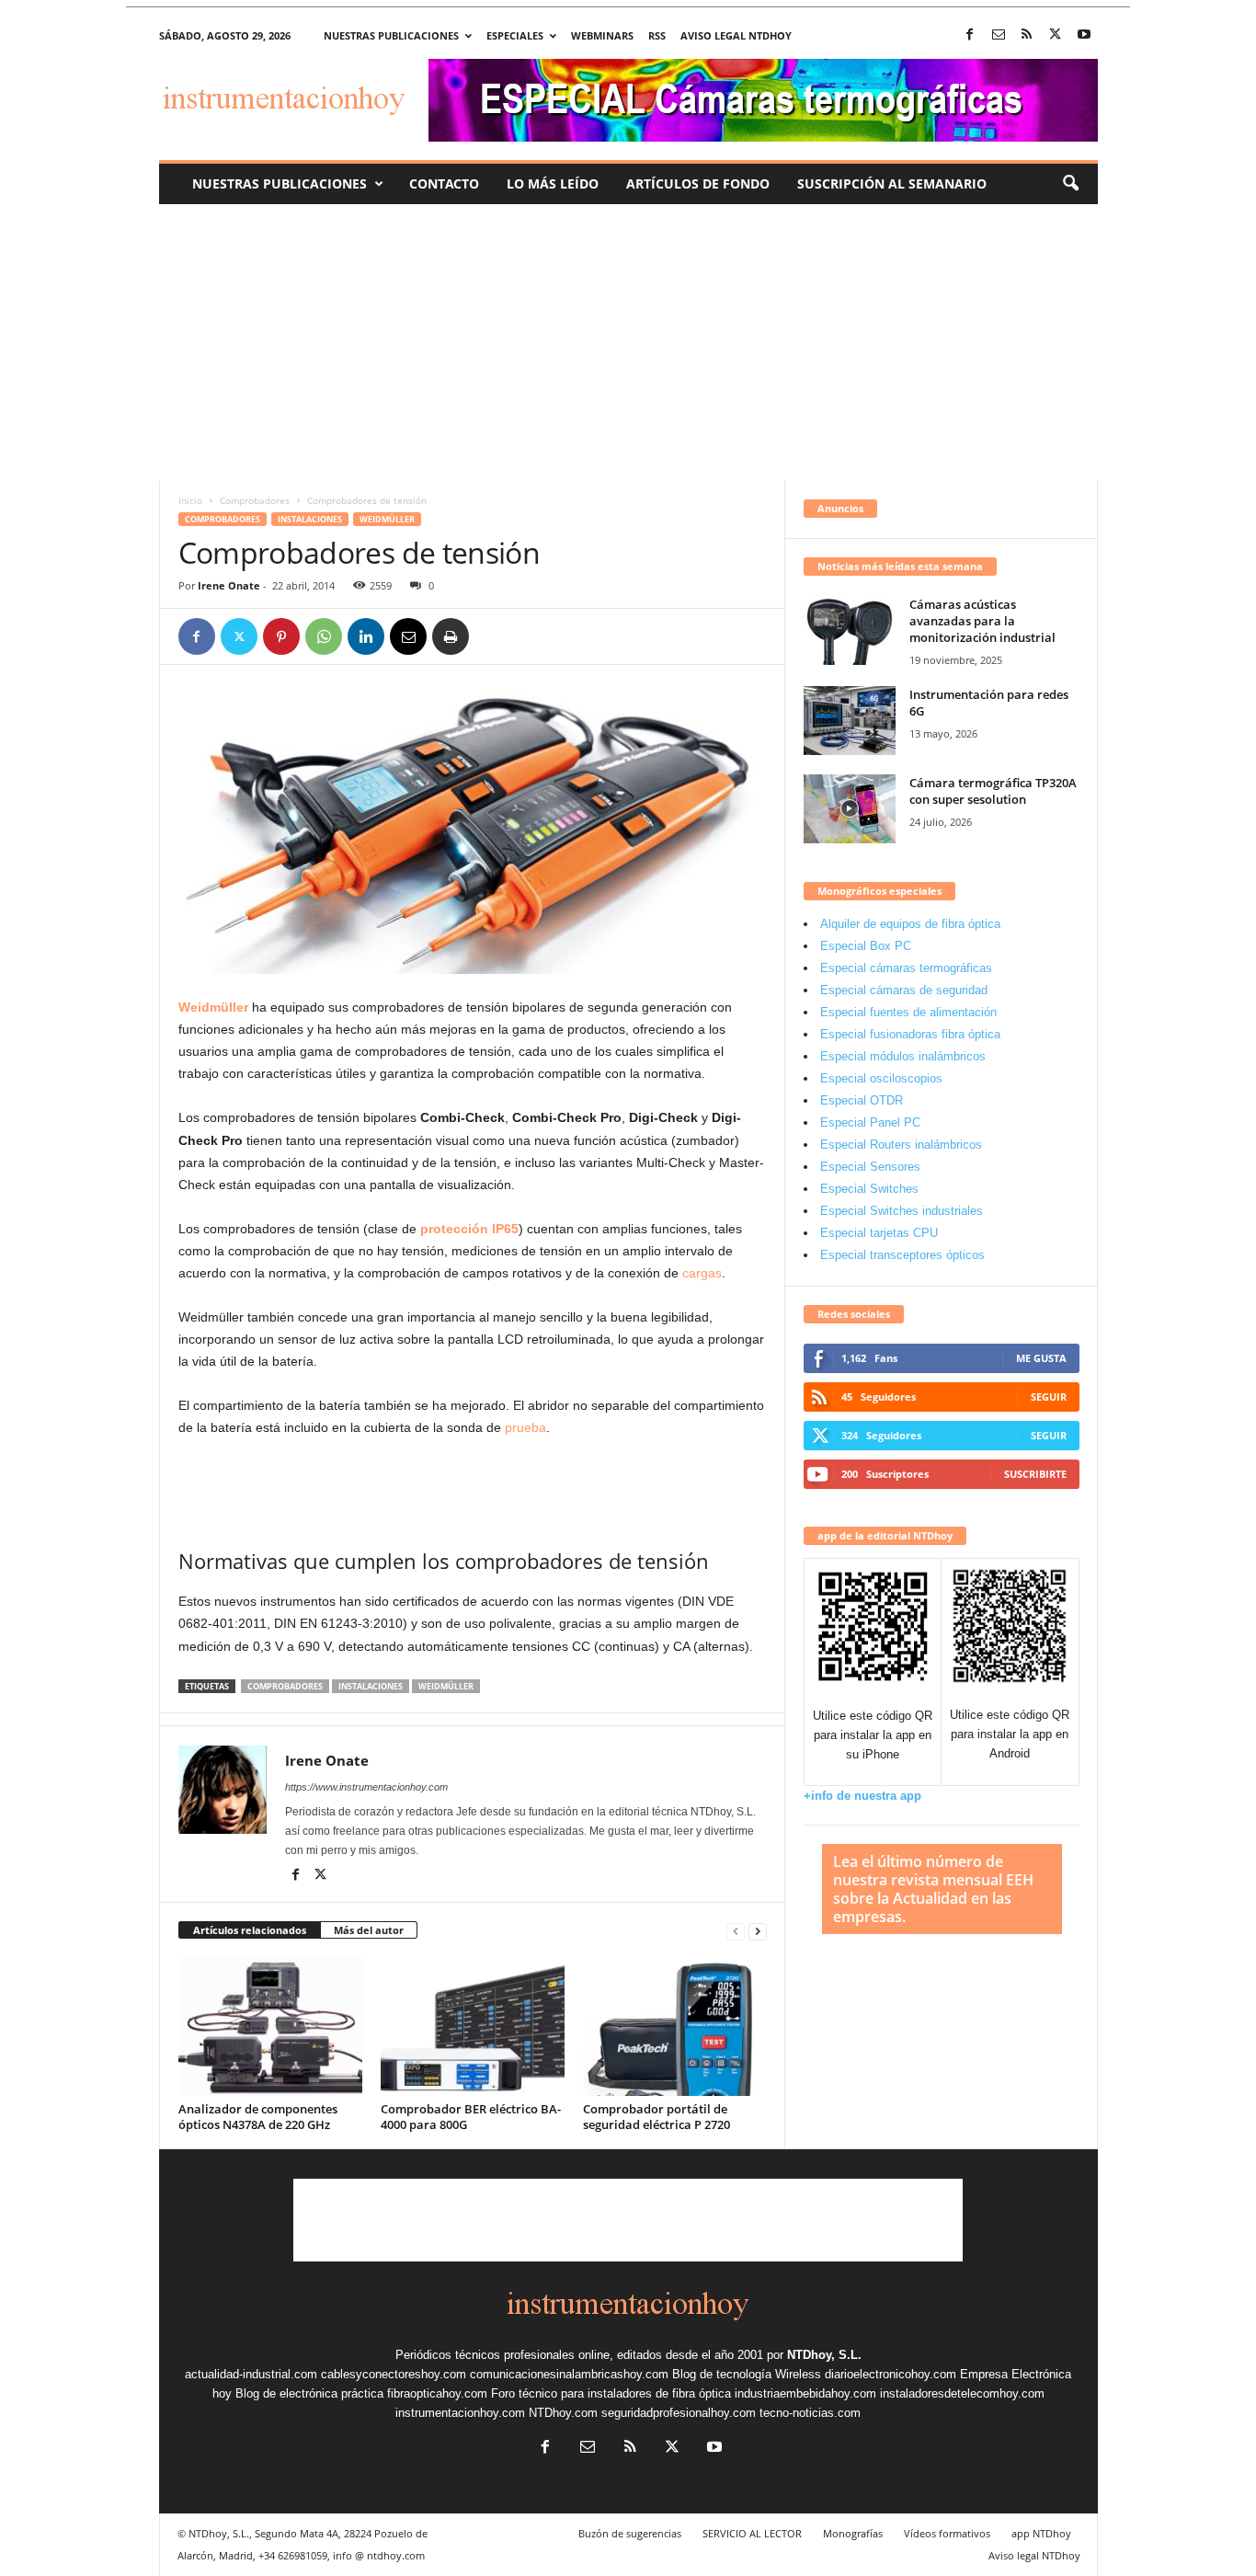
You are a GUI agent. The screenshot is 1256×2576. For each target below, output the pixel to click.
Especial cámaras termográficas (906, 968)
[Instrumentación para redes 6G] (850, 721)
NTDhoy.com (563, 2413)
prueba (525, 1427)
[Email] (408, 636)
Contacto (444, 183)
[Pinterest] (281, 636)
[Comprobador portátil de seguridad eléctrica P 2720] (675, 2027)
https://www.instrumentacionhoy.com (366, 1787)
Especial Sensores (870, 1167)
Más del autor (369, 1930)
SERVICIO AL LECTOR (752, 2533)
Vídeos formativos (947, 2533)
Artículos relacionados (250, 1930)
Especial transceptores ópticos (902, 1255)
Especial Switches (869, 1189)
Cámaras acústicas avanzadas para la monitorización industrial (982, 621)
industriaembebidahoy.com (805, 2393)
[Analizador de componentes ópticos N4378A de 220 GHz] (270, 2027)
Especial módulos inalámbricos (903, 1056)
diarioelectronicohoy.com (891, 2374)
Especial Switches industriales (902, 1211)
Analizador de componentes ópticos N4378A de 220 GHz (258, 2117)
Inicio (190, 500)
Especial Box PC (866, 946)
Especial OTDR (862, 1100)
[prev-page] (736, 1931)
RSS (657, 35)
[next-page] (758, 1931)
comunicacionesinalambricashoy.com (569, 2374)
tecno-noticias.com (810, 2413)
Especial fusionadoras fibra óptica (910, 1034)
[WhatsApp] (324, 636)
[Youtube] (1084, 35)
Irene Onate (229, 585)
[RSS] (1027, 35)
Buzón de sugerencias (630, 2533)
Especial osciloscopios (881, 1078)
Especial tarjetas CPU (879, 1233)
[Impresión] (451, 636)
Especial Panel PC (870, 1122)
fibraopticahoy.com (437, 2393)
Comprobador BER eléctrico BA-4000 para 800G (471, 2117)
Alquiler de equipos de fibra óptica (910, 924)
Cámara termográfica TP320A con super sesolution (993, 791)
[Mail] (999, 35)
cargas (702, 1273)
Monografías (853, 2533)
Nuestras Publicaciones (280, 183)
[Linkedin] (366, 636)
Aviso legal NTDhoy (736, 35)
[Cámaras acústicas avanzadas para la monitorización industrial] (850, 630)
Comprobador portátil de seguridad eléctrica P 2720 (657, 2117)
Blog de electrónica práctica (309, 2393)
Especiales (515, 35)
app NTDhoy (1041, 2533)
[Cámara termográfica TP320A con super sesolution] (850, 809)
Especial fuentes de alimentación (908, 1012)
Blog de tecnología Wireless (747, 2374)
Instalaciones (310, 519)
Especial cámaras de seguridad (904, 990)
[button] (1070, 184)
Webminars (602, 35)
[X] (1056, 35)
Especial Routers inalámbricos (901, 1145)
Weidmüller (387, 519)
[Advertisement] (628, 342)
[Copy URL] (493, 636)
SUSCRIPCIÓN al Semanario (892, 183)
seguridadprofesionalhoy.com (679, 2413)
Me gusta (1041, 1358)
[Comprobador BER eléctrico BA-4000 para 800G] (473, 2027)
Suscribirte (1035, 1474)
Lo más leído (553, 183)
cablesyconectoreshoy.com (394, 2374)
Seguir (1049, 1397)
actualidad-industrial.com (251, 2374)
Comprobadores (255, 500)
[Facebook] (970, 35)
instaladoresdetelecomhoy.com (962, 2393)
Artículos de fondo (698, 183)
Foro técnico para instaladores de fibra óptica (611, 2393)
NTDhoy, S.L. (824, 2355)
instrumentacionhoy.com (460, 2413)
